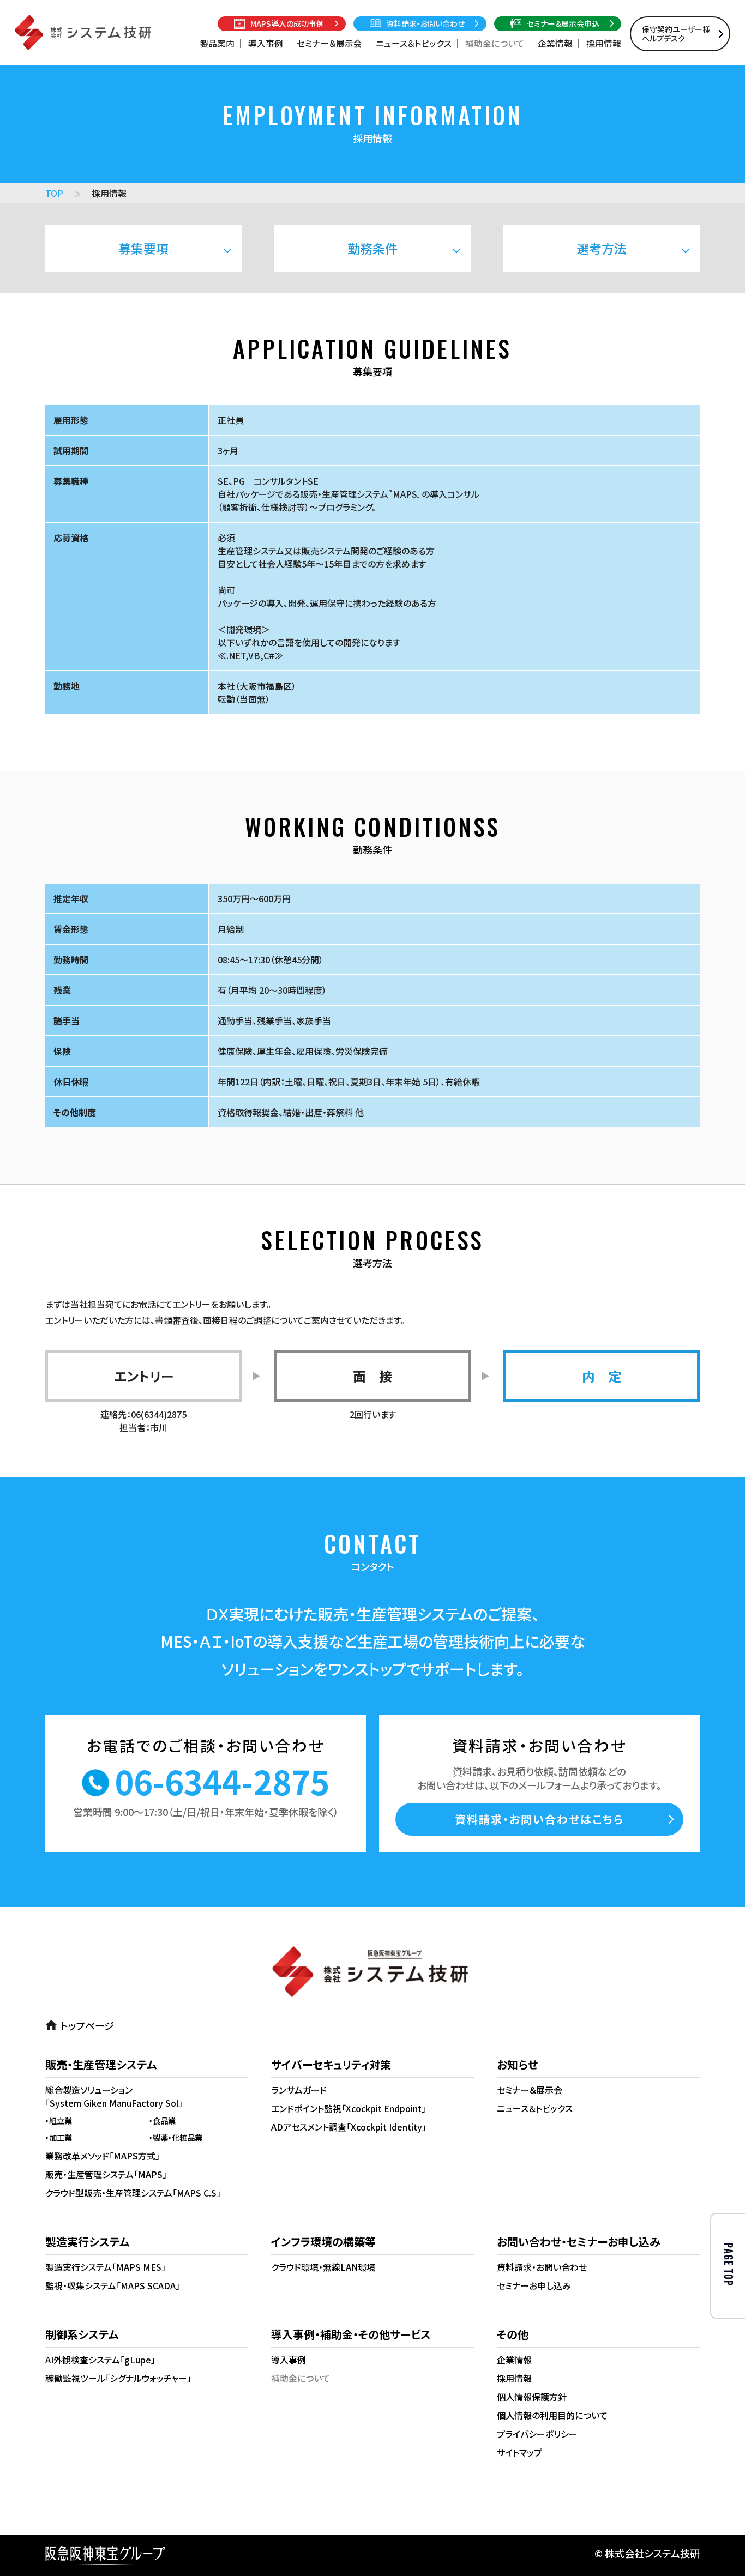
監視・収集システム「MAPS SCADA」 (113, 2285)
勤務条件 (372, 248)
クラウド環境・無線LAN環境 (323, 2267)
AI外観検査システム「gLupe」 (100, 2360)
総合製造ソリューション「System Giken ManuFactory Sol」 (114, 2096)
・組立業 (59, 2120)
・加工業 (59, 2137)
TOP (54, 193)
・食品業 (162, 2120)
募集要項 (143, 248)
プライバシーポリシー (537, 2434)
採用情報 (604, 43)
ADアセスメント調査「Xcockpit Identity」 (349, 2127)
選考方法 (602, 248)
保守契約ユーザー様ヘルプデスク (676, 34)
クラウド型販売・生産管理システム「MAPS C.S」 (133, 2193)
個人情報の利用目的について (552, 2415)
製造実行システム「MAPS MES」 (106, 2267)
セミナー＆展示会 (329, 43)
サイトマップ (519, 2452)
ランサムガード (299, 2090)
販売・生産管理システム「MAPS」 (106, 2174)
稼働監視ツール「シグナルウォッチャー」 (118, 2378)
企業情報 (555, 43)
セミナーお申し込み (534, 2285)
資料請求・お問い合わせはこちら (539, 1819)
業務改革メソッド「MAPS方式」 (103, 2156)
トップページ (87, 2025)
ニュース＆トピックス (414, 43)
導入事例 (266, 43)
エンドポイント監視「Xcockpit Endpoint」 (349, 2108)
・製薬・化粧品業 (176, 2137)
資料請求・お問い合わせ (542, 2267)
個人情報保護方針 (532, 2397)
